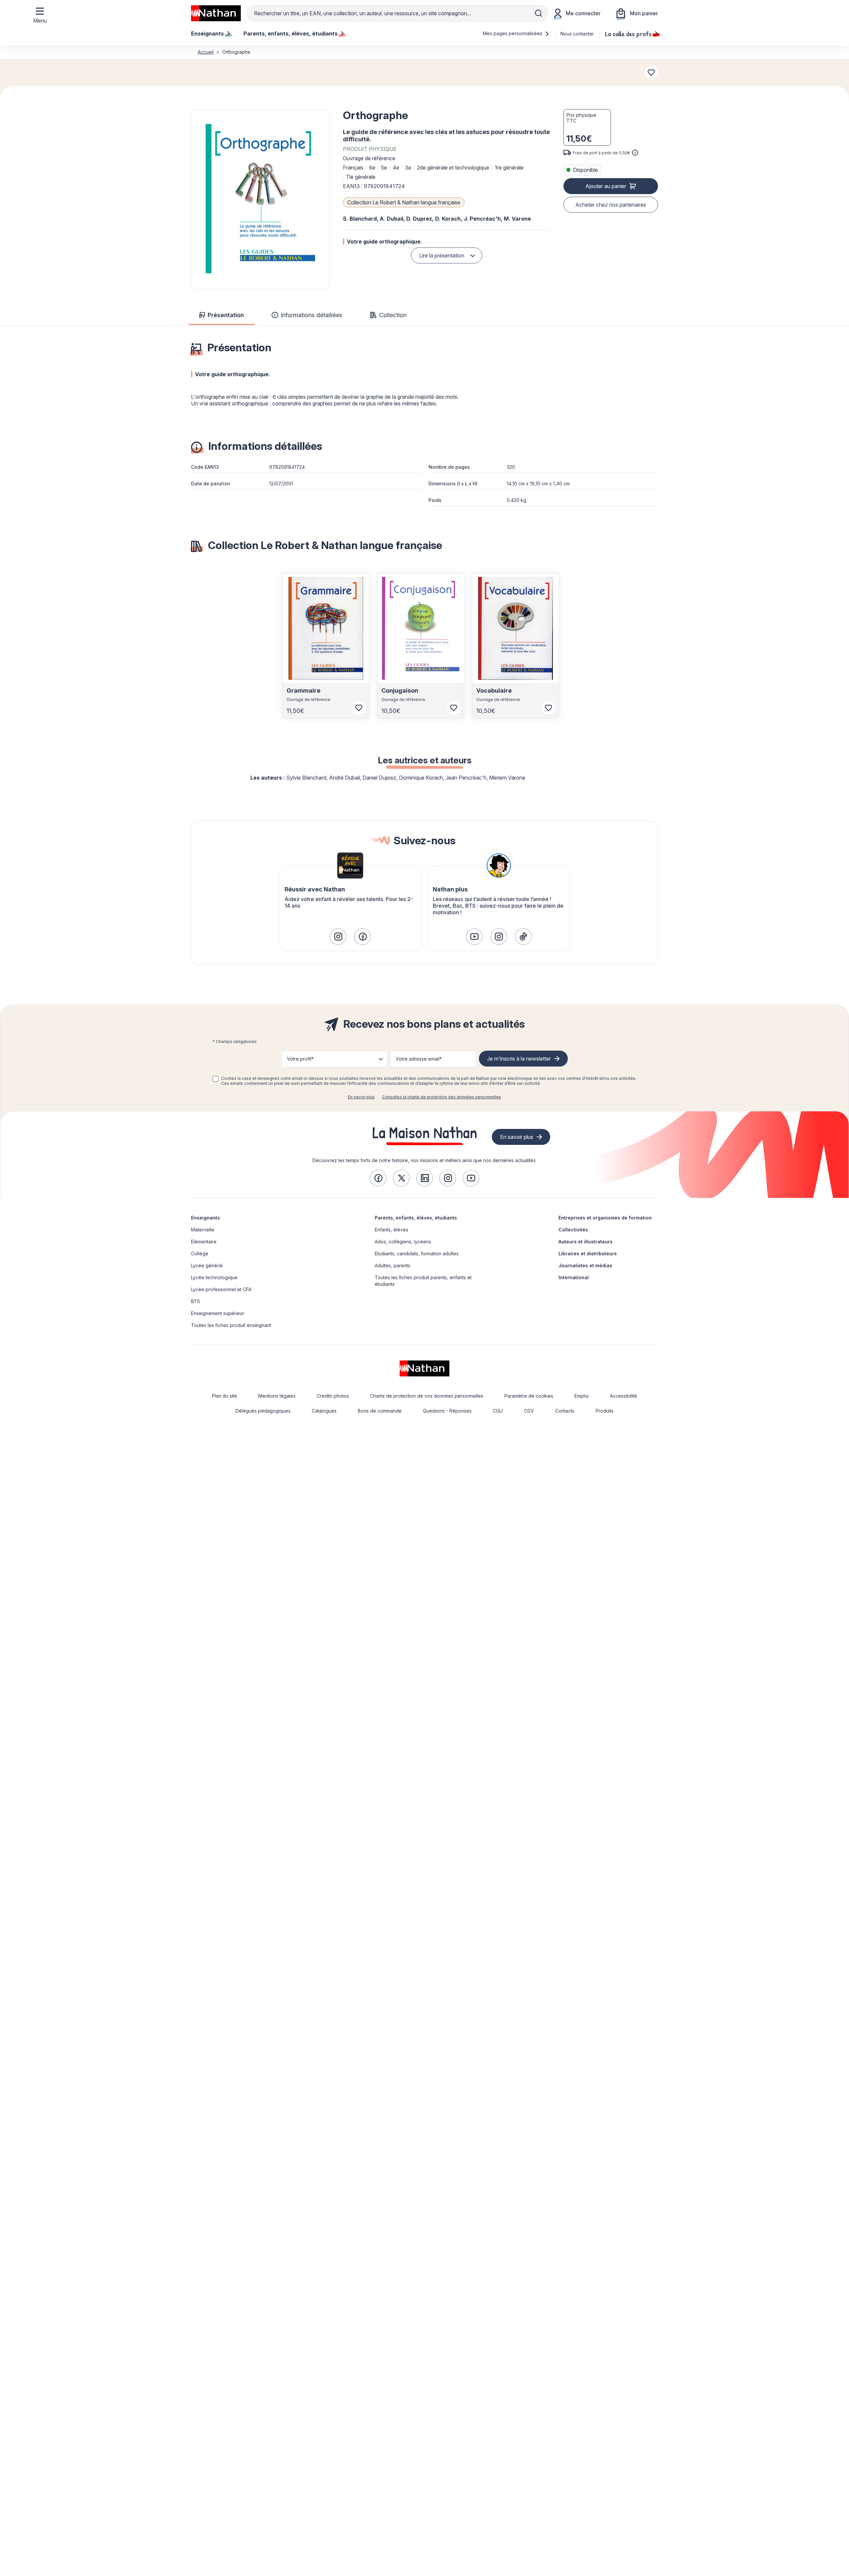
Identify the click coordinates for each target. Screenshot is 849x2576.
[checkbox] (216, 1079)
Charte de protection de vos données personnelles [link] (427, 1396)
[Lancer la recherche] (539, 13)
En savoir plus (361, 1097)
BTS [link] (196, 1301)
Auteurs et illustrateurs (586, 1242)
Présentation (226, 315)
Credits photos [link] (333, 1396)
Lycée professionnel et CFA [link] (221, 1289)
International (574, 1277)
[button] (260, 199)
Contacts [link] (565, 1411)
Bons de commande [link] (380, 1411)
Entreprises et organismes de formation (605, 1218)
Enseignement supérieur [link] (218, 1313)
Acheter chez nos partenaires (611, 205)
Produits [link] (605, 1411)
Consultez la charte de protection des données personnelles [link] (442, 1097)
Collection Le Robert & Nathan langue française (404, 202)
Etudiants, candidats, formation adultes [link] (417, 1253)
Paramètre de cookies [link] (529, 1396)
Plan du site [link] (225, 1396)
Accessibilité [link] (623, 1396)
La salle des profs (628, 34)
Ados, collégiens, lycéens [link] (403, 1242)
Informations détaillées (311, 315)
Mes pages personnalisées (513, 33)
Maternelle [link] (203, 1230)
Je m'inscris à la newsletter (519, 1059)
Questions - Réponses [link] (447, 1411)
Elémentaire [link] (204, 1242)
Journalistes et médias (585, 1265)
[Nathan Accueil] (216, 13)
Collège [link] (200, 1253)
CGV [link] (529, 1411)
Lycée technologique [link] (214, 1277)
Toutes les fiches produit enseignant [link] (231, 1325)
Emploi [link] (582, 1396)
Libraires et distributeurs (588, 1253)
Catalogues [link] (324, 1411)
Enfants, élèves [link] (392, 1230)
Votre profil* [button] (300, 1059)
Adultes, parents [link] (392, 1265)
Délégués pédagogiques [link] (263, 1411)
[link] (338, 937)
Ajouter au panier (606, 186)
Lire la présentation (442, 255)
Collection (393, 315)
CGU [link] (498, 1411)
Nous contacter (577, 34)
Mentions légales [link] (277, 1396)
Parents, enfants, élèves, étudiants (416, 1218)
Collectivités (573, 1230)
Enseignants (205, 1218)
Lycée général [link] (207, 1265)
